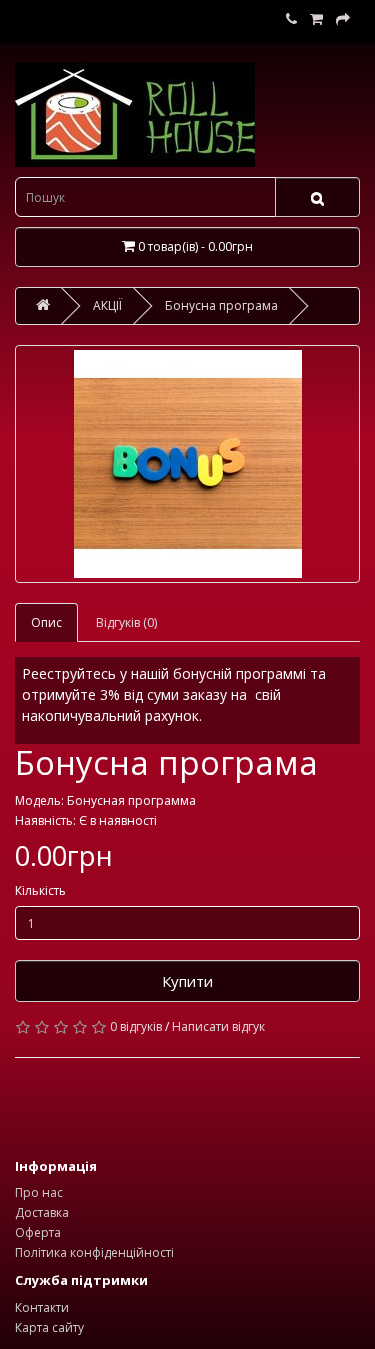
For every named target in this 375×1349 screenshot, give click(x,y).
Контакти (42, 1307)
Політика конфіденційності (94, 1252)
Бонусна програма (221, 305)
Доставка (42, 1212)
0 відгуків (136, 1026)
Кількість (40, 890)
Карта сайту (49, 1327)
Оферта (38, 1232)
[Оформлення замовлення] (343, 19)
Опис (46, 622)
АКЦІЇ (107, 305)
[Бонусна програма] (187, 464)
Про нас (39, 1192)
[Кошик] (316, 19)
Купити (187, 981)
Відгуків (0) (126, 622)
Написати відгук (218, 1026)
